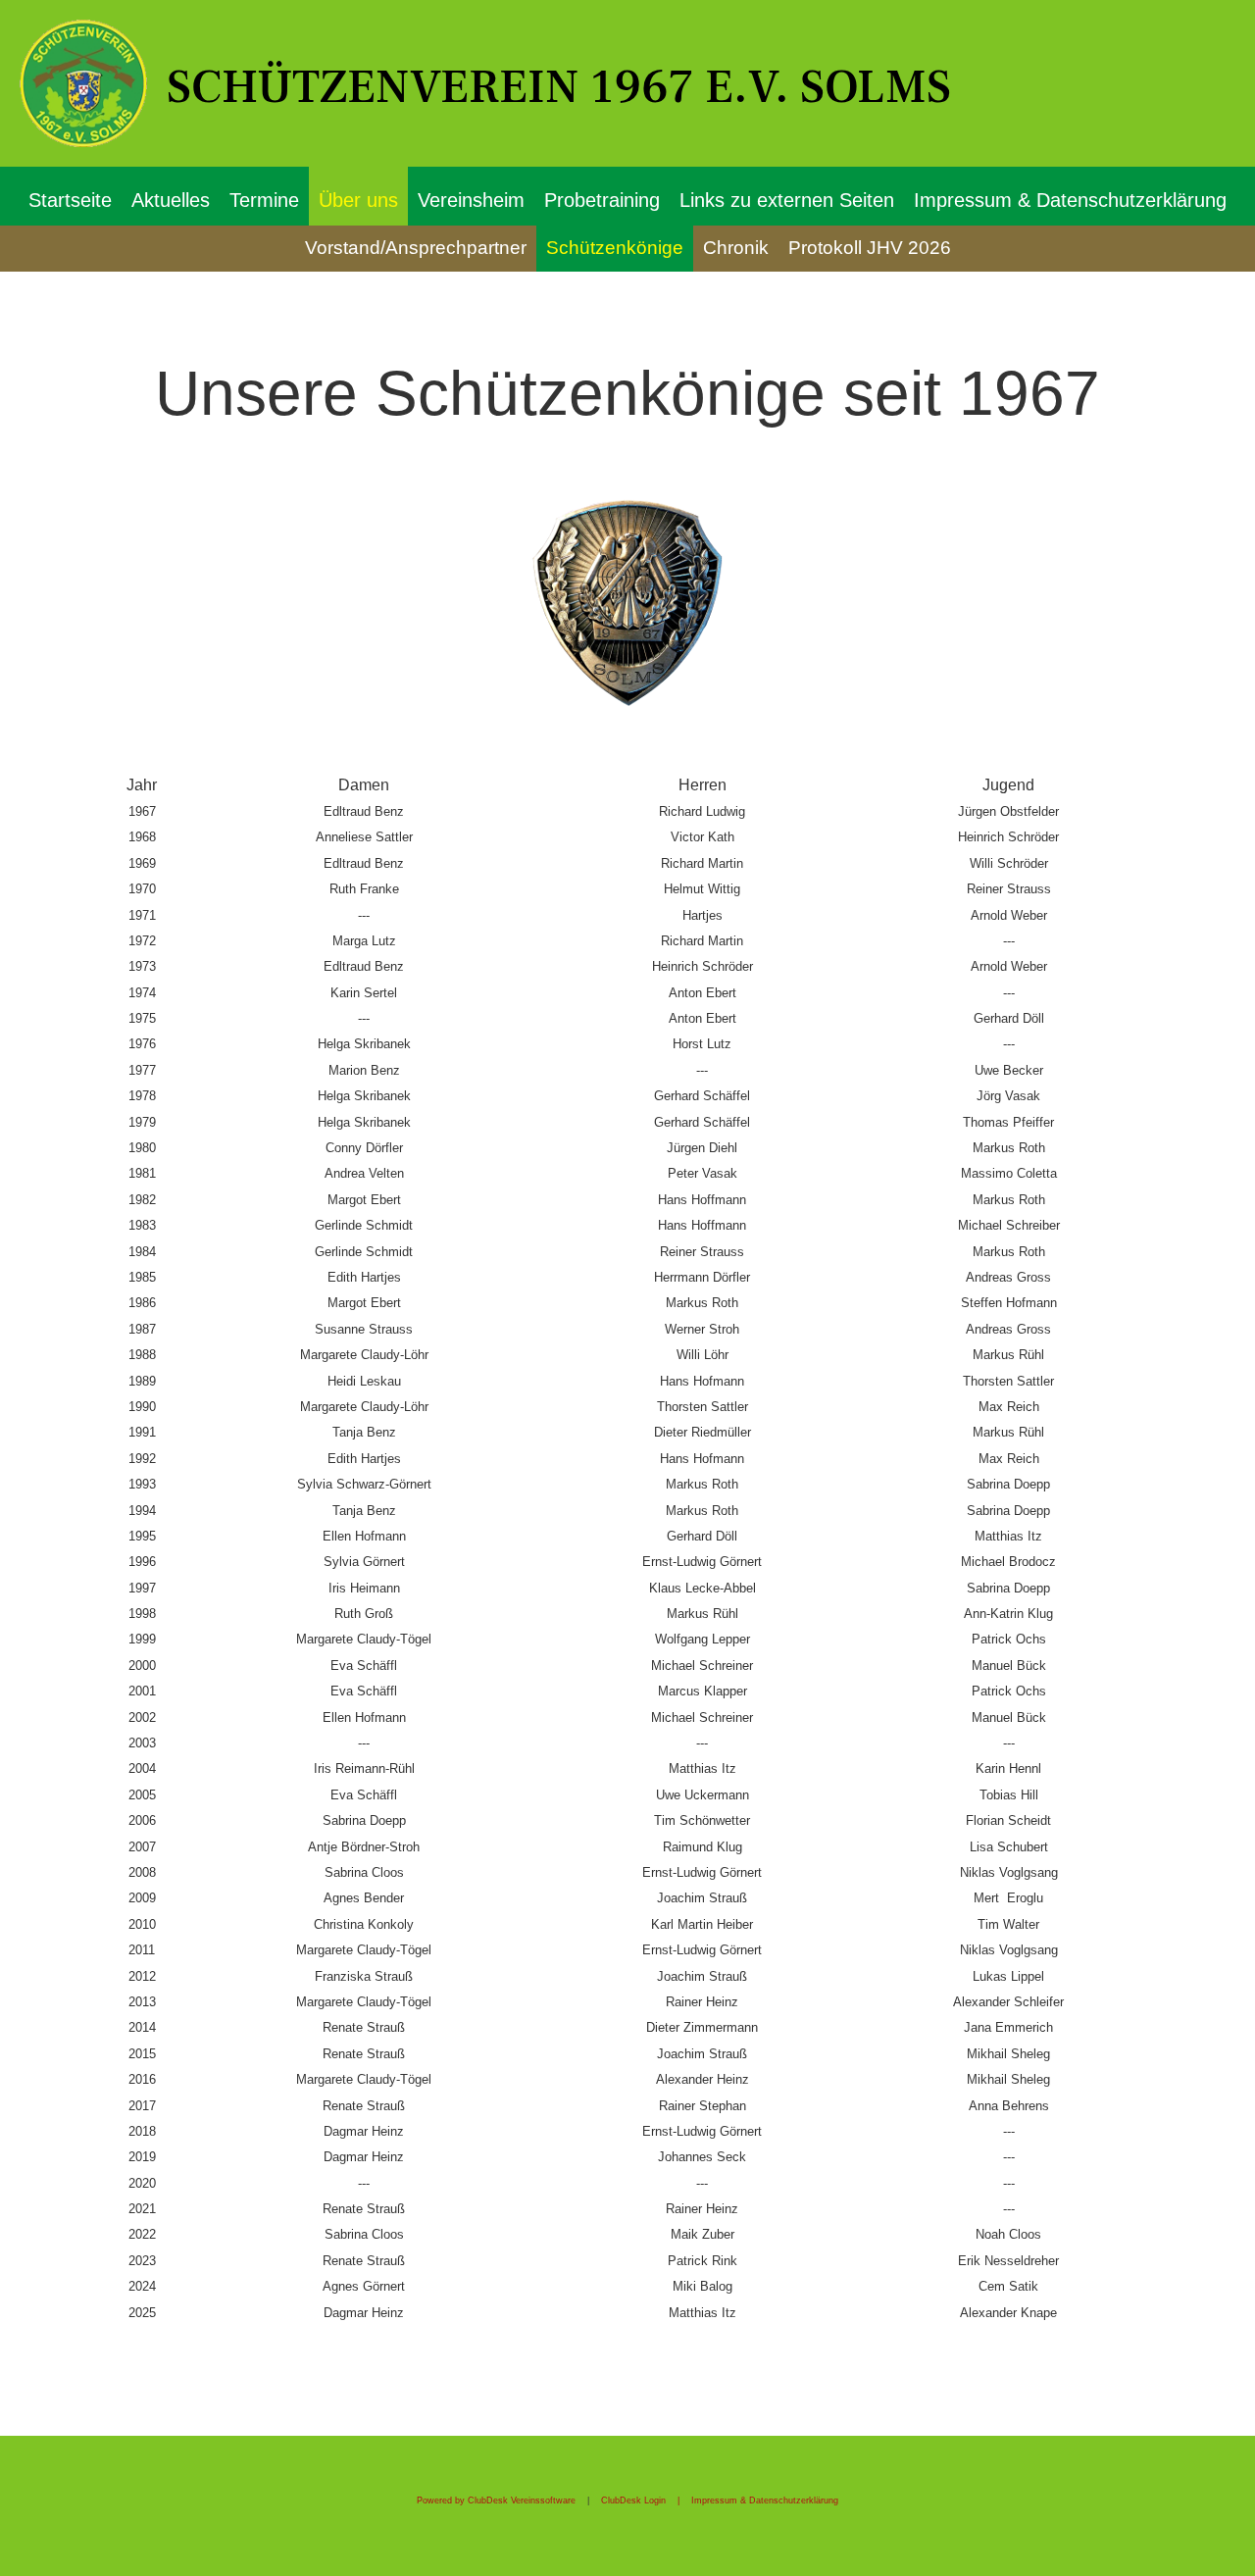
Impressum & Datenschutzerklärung (1070, 200)
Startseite (70, 200)
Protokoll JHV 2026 (870, 248)
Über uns (358, 200)
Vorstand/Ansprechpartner (416, 248)
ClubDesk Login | (646, 2500)
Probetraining (602, 200)
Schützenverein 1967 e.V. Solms (559, 87)
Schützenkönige (615, 248)
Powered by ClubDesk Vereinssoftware (496, 2500)
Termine (264, 200)
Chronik (736, 248)
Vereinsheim (471, 200)
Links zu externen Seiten (787, 200)
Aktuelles (171, 200)
